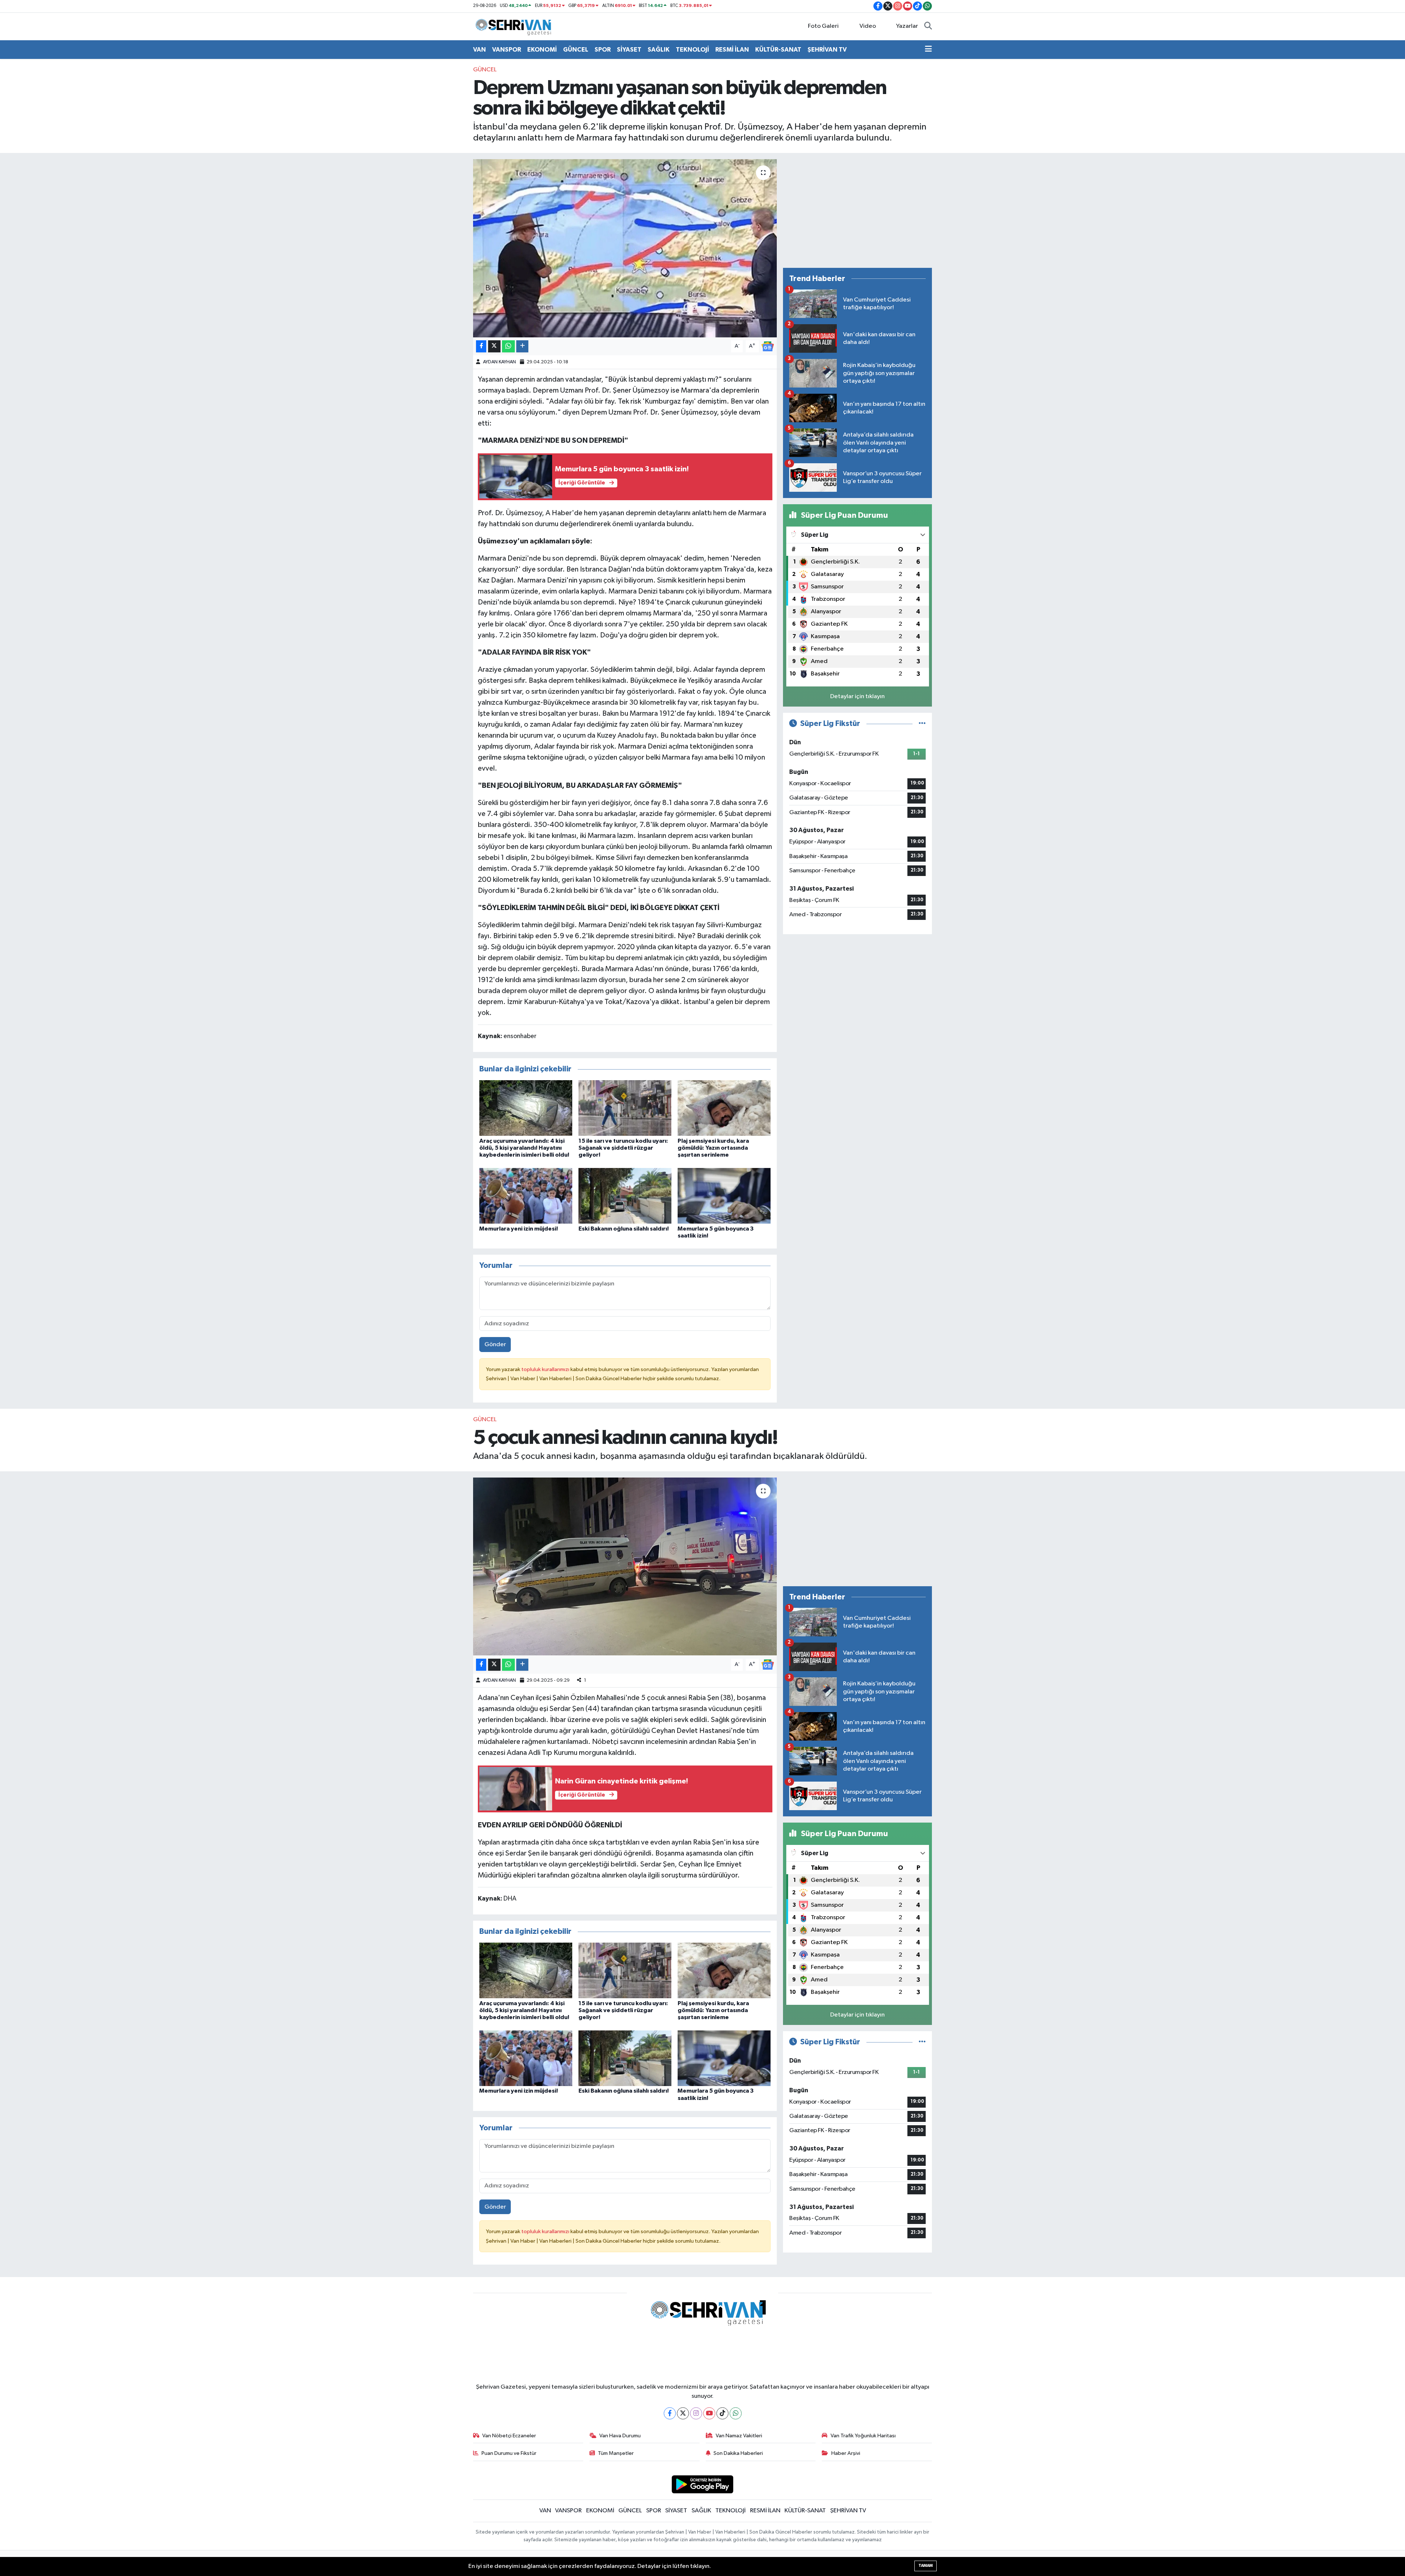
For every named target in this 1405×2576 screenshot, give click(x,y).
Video (868, 26)
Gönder (495, 1345)
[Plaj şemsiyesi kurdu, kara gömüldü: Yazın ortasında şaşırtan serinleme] (724, 1108)
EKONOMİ (542, 50)
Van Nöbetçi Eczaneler (509, 2436)
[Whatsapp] (736, 2413)
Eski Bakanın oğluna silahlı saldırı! (624, 1229)
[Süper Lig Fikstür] (922, 724)
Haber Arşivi (846, 2453)
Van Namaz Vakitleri (739, 2436)
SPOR (603, 50)
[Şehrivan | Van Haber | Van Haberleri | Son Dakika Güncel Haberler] (515, 26)
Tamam (926, 2566)
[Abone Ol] (768, 346)
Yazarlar (907, 26)
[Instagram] (696, 2413)
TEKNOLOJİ (692, 50)
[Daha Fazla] (522, 346)
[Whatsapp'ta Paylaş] (508, 346)
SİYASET (629, 50)
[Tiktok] (722, 2413)
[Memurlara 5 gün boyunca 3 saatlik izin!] (724, 1196)
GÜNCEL (576, 50)
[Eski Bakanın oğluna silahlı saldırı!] (625, 1196)
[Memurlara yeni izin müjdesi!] (526, 1196)
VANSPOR (507, 50)
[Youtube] (709, 2413)
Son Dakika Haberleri (738, 2453)
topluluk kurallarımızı (546, 1369)
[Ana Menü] (928, 50)
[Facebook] (670, 2413)
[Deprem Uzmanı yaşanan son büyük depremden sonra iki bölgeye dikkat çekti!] (625, 248)
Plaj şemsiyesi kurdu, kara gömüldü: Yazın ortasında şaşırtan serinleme (713, 1148)
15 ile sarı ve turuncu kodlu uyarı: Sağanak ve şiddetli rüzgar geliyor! (623, 1148)
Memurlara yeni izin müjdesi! (519, 1229)
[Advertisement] (857, 210)
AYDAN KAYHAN (499, 362)
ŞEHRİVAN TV (827, 50)
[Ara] (928, 26)
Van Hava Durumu (620, 2436)
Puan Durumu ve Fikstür (509, 2453)
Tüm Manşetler (616, 2453)
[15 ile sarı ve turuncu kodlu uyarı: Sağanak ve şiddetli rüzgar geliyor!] (625, 1108)
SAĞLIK (659, 50)
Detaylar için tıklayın (857, 697)
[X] (683, 2413)
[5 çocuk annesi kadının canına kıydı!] (625, 1567)
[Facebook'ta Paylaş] (481, 346)
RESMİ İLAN (732, 50)
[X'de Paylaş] (494, 346)
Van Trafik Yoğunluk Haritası (863, 2436)
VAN (479, 50)
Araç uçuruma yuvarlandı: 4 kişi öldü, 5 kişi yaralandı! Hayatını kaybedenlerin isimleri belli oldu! (524, 1148)
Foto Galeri (823, 26)
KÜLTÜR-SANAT (778, 50)
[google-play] (703, 2484)
